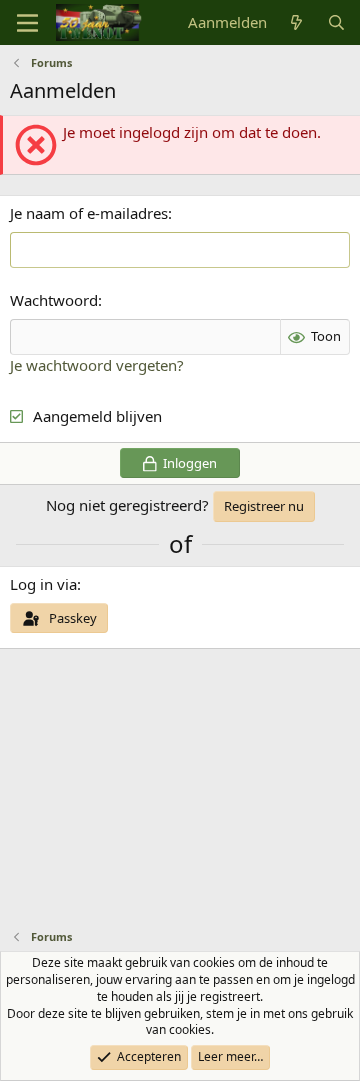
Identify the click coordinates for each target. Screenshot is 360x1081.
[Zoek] (336, 22)
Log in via (43, 584)
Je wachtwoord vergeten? (97, 365)
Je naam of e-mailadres (89, 213)
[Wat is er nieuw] (296, 22)
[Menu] (27, 23)
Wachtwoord (54, 300)
